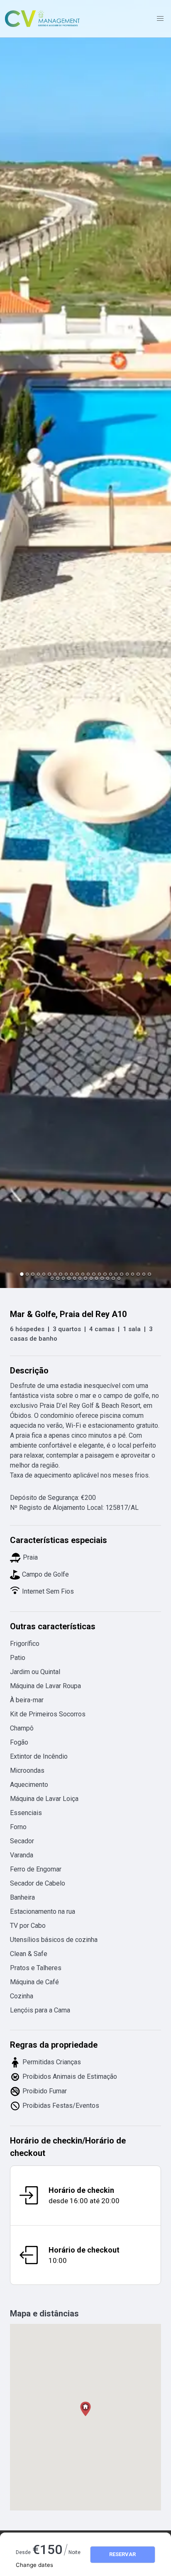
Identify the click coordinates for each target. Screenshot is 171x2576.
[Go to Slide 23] (144, 1274)
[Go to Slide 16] (105, 1274)
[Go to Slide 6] (49, 1274)
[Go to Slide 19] (121, 1274)
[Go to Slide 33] (96, 1278)
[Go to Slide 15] (99, 1274)
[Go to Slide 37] (119, 1278)
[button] (85, 644)
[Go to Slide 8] (60, 1274)
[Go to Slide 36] (113, 1278)
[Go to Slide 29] (75, 1278)
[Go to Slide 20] (127, 1274)
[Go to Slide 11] (77, 1274)
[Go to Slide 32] (91, 1278)
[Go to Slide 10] (72, 1274)
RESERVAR (122, 2554)
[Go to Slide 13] (88, 1274)
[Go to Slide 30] (80, 1278)
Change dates (34, 2565)
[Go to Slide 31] (85, 1278)
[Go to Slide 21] (133, 1274)
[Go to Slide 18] (116, 1274)
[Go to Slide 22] (138, 1274)
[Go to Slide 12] (83, 1274)
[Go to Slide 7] (55, 1274)
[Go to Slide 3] (33, 1274)
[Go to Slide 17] (111, 1274)
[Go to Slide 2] (27, 1274)
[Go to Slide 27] (63, 1278)
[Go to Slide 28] (69, 1278)
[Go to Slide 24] (149, 1274)
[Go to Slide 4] (38, 1274)
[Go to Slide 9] (66, 1274)
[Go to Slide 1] (22, 1274)
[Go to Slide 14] (94, 1274)
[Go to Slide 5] (44, 1274)
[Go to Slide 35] (108, 1278)
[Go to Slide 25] (52, 1278)
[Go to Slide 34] (102, 1278)
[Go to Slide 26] (57, 1278)
